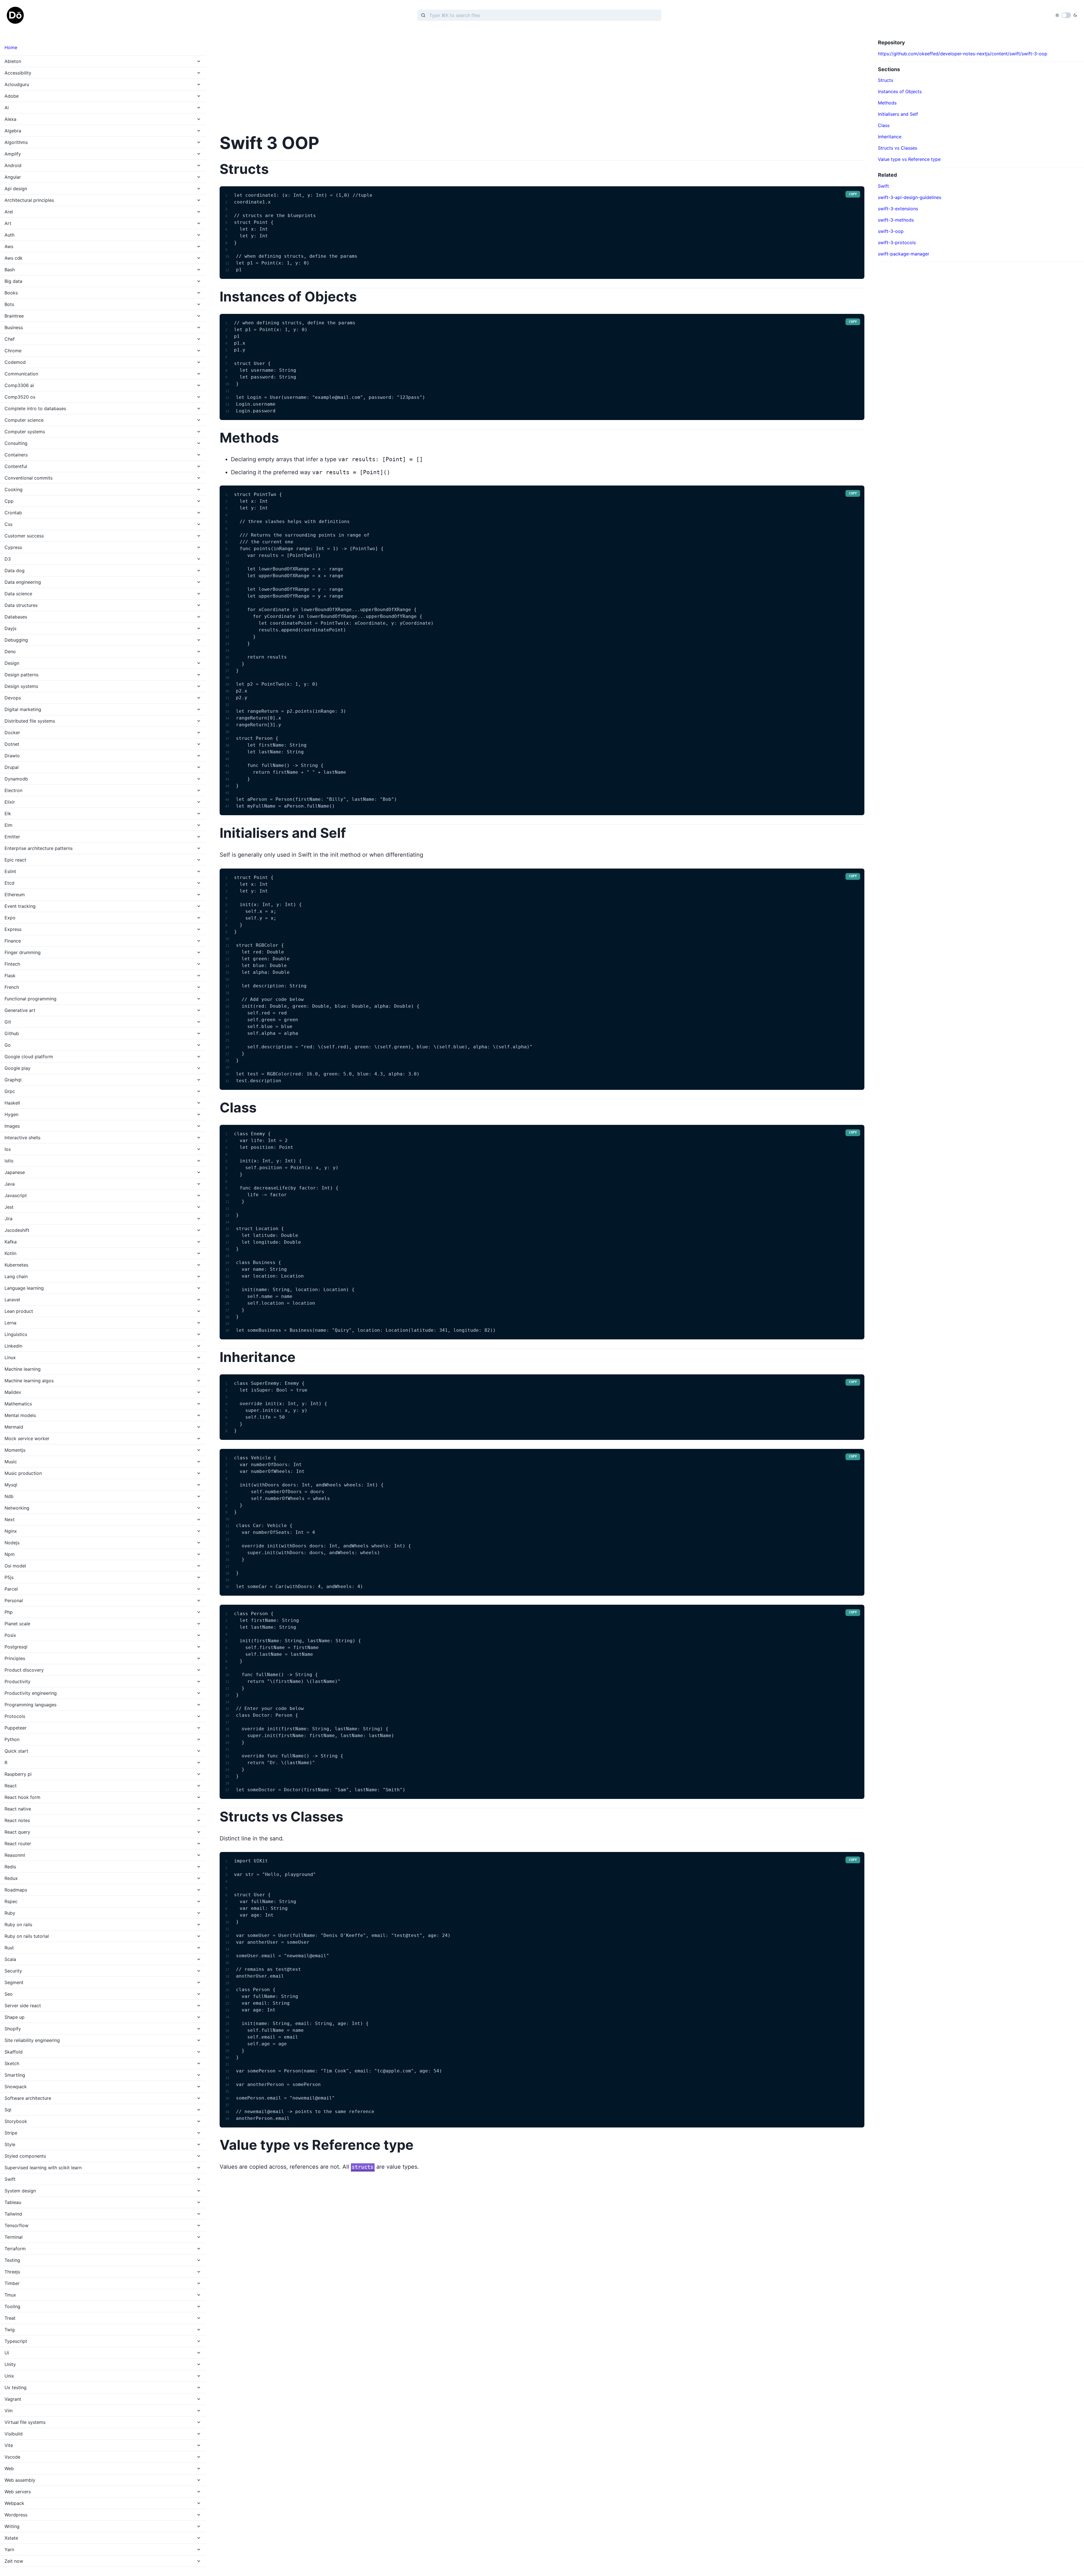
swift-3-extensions (898, 209)
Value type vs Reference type (909, 159)
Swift (883, 186)
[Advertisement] (389, 79)
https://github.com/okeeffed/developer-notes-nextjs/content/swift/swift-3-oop (963, 54)
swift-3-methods (896, 220)
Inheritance (890, 137)
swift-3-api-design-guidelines (910, 197)
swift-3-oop (891, 231)
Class (884, 125)
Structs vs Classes (898, 148)
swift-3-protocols (897, 242)
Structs (886, 80)
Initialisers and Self (898, 114)
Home (11, 47)
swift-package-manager (904, 254)
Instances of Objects (900, 91)
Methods (887, 103)
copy (853, 194)
